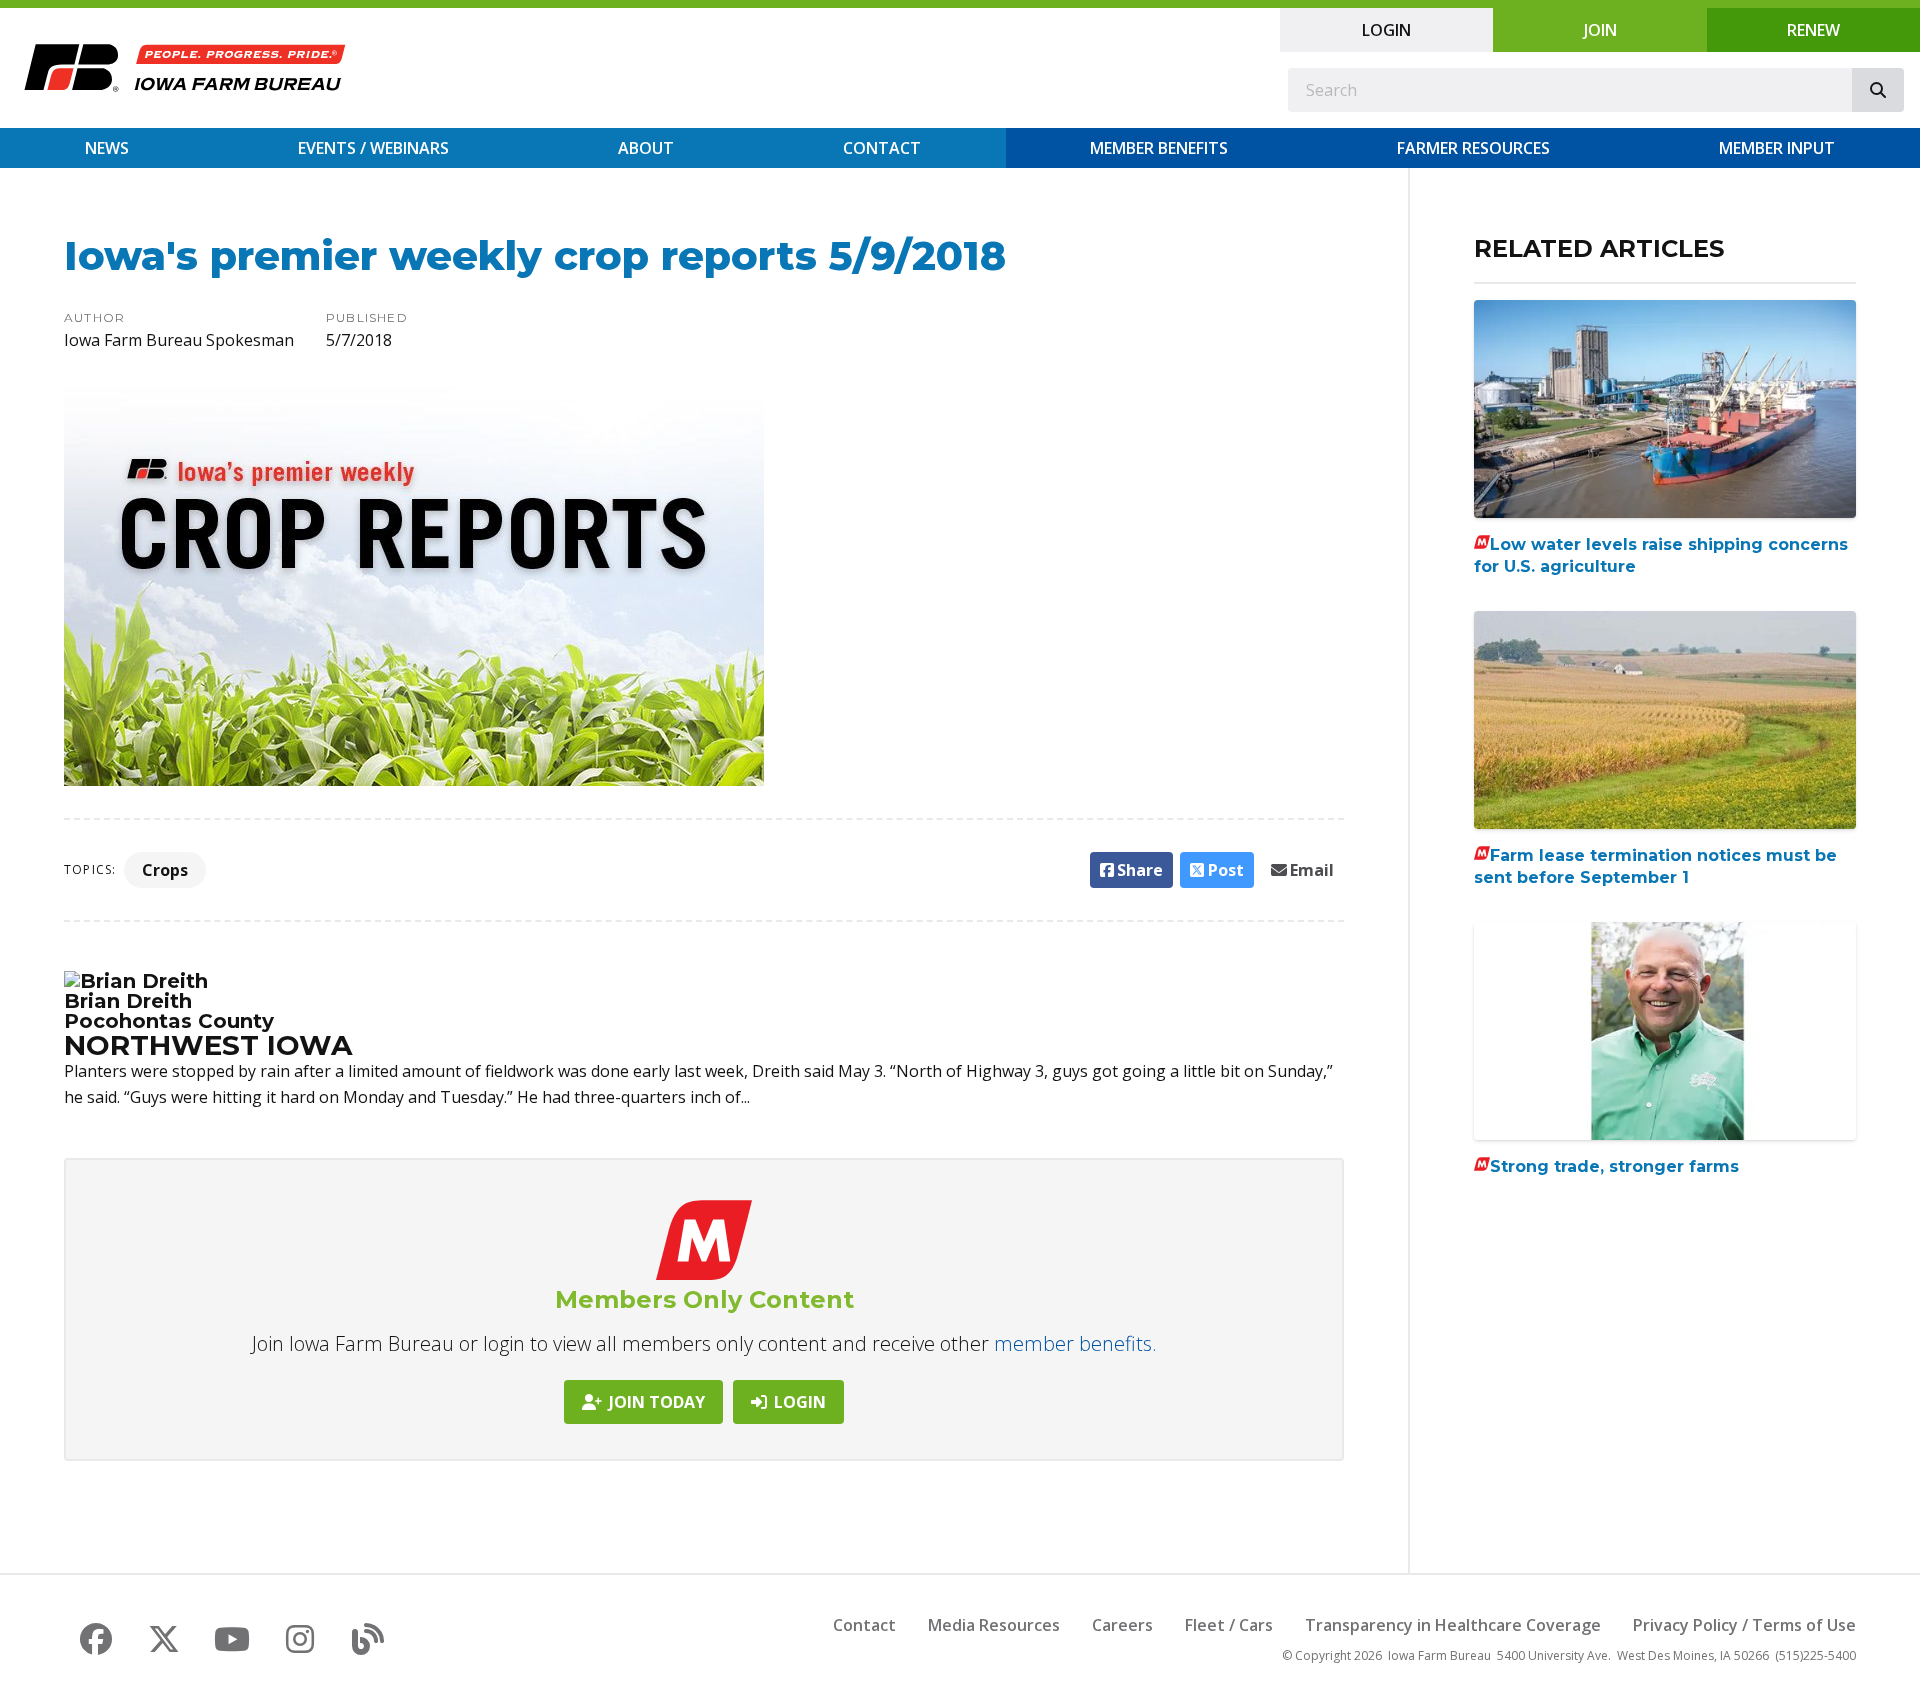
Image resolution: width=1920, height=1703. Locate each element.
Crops (165, 870)
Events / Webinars (373, 148)
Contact (882, 148)
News (107, 148)
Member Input (1777, 148)
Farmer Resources (1473, 148)
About (646, 148)
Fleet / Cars (1229, 1625)
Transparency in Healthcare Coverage (1453, 1625)
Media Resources (994, 1625)
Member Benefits (1159, 148)
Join (1600, 30)
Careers (1122, 1625)
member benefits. (1075, 1343)
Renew (1813, 30)
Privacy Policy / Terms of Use (1744, 1625)
